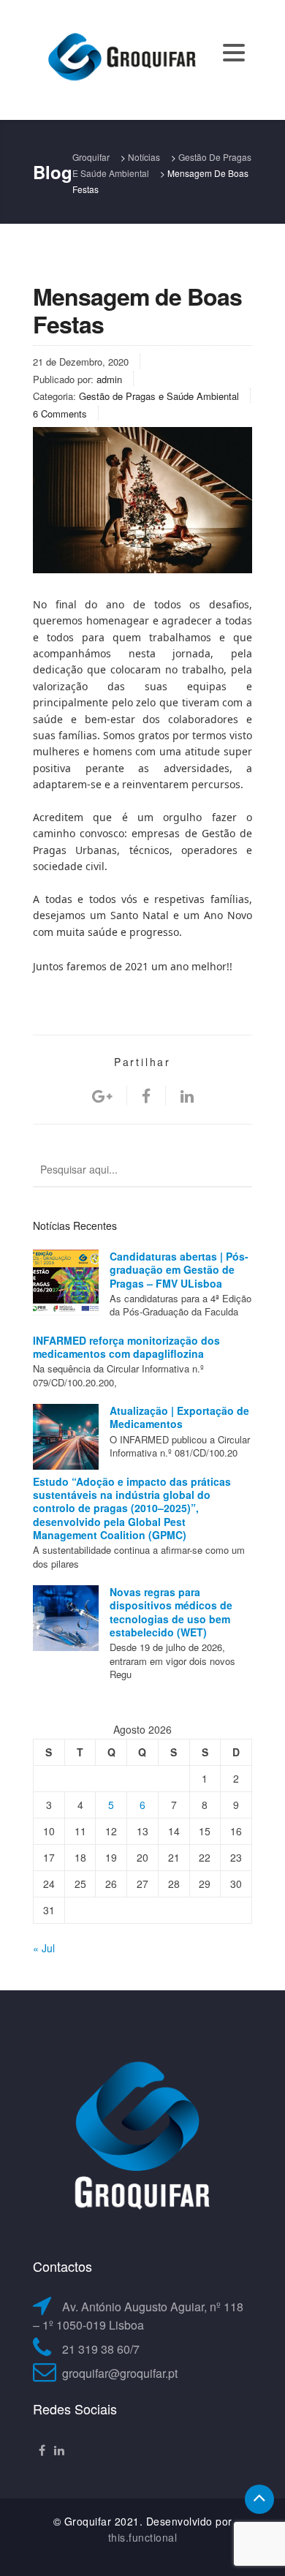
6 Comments (60, 413)
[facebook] (146, 1096)
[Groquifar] (121, 58)
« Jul (44, 1948)
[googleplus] (102, 1096)
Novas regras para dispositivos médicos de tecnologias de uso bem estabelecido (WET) (171, 1612)
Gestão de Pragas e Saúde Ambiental (159, 396)
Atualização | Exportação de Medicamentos (179, 1417)
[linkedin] (187, 1096)
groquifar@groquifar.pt (120, 2373)
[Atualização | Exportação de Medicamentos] (66, 1437)
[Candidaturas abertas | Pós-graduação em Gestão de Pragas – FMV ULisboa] (66, 1283)
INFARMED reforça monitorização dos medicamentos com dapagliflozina (126, 1347)
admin (109, 379)
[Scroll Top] (259, 2499)
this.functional (143, 2537)
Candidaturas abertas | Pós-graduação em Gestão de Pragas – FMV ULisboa (179, 1270)
